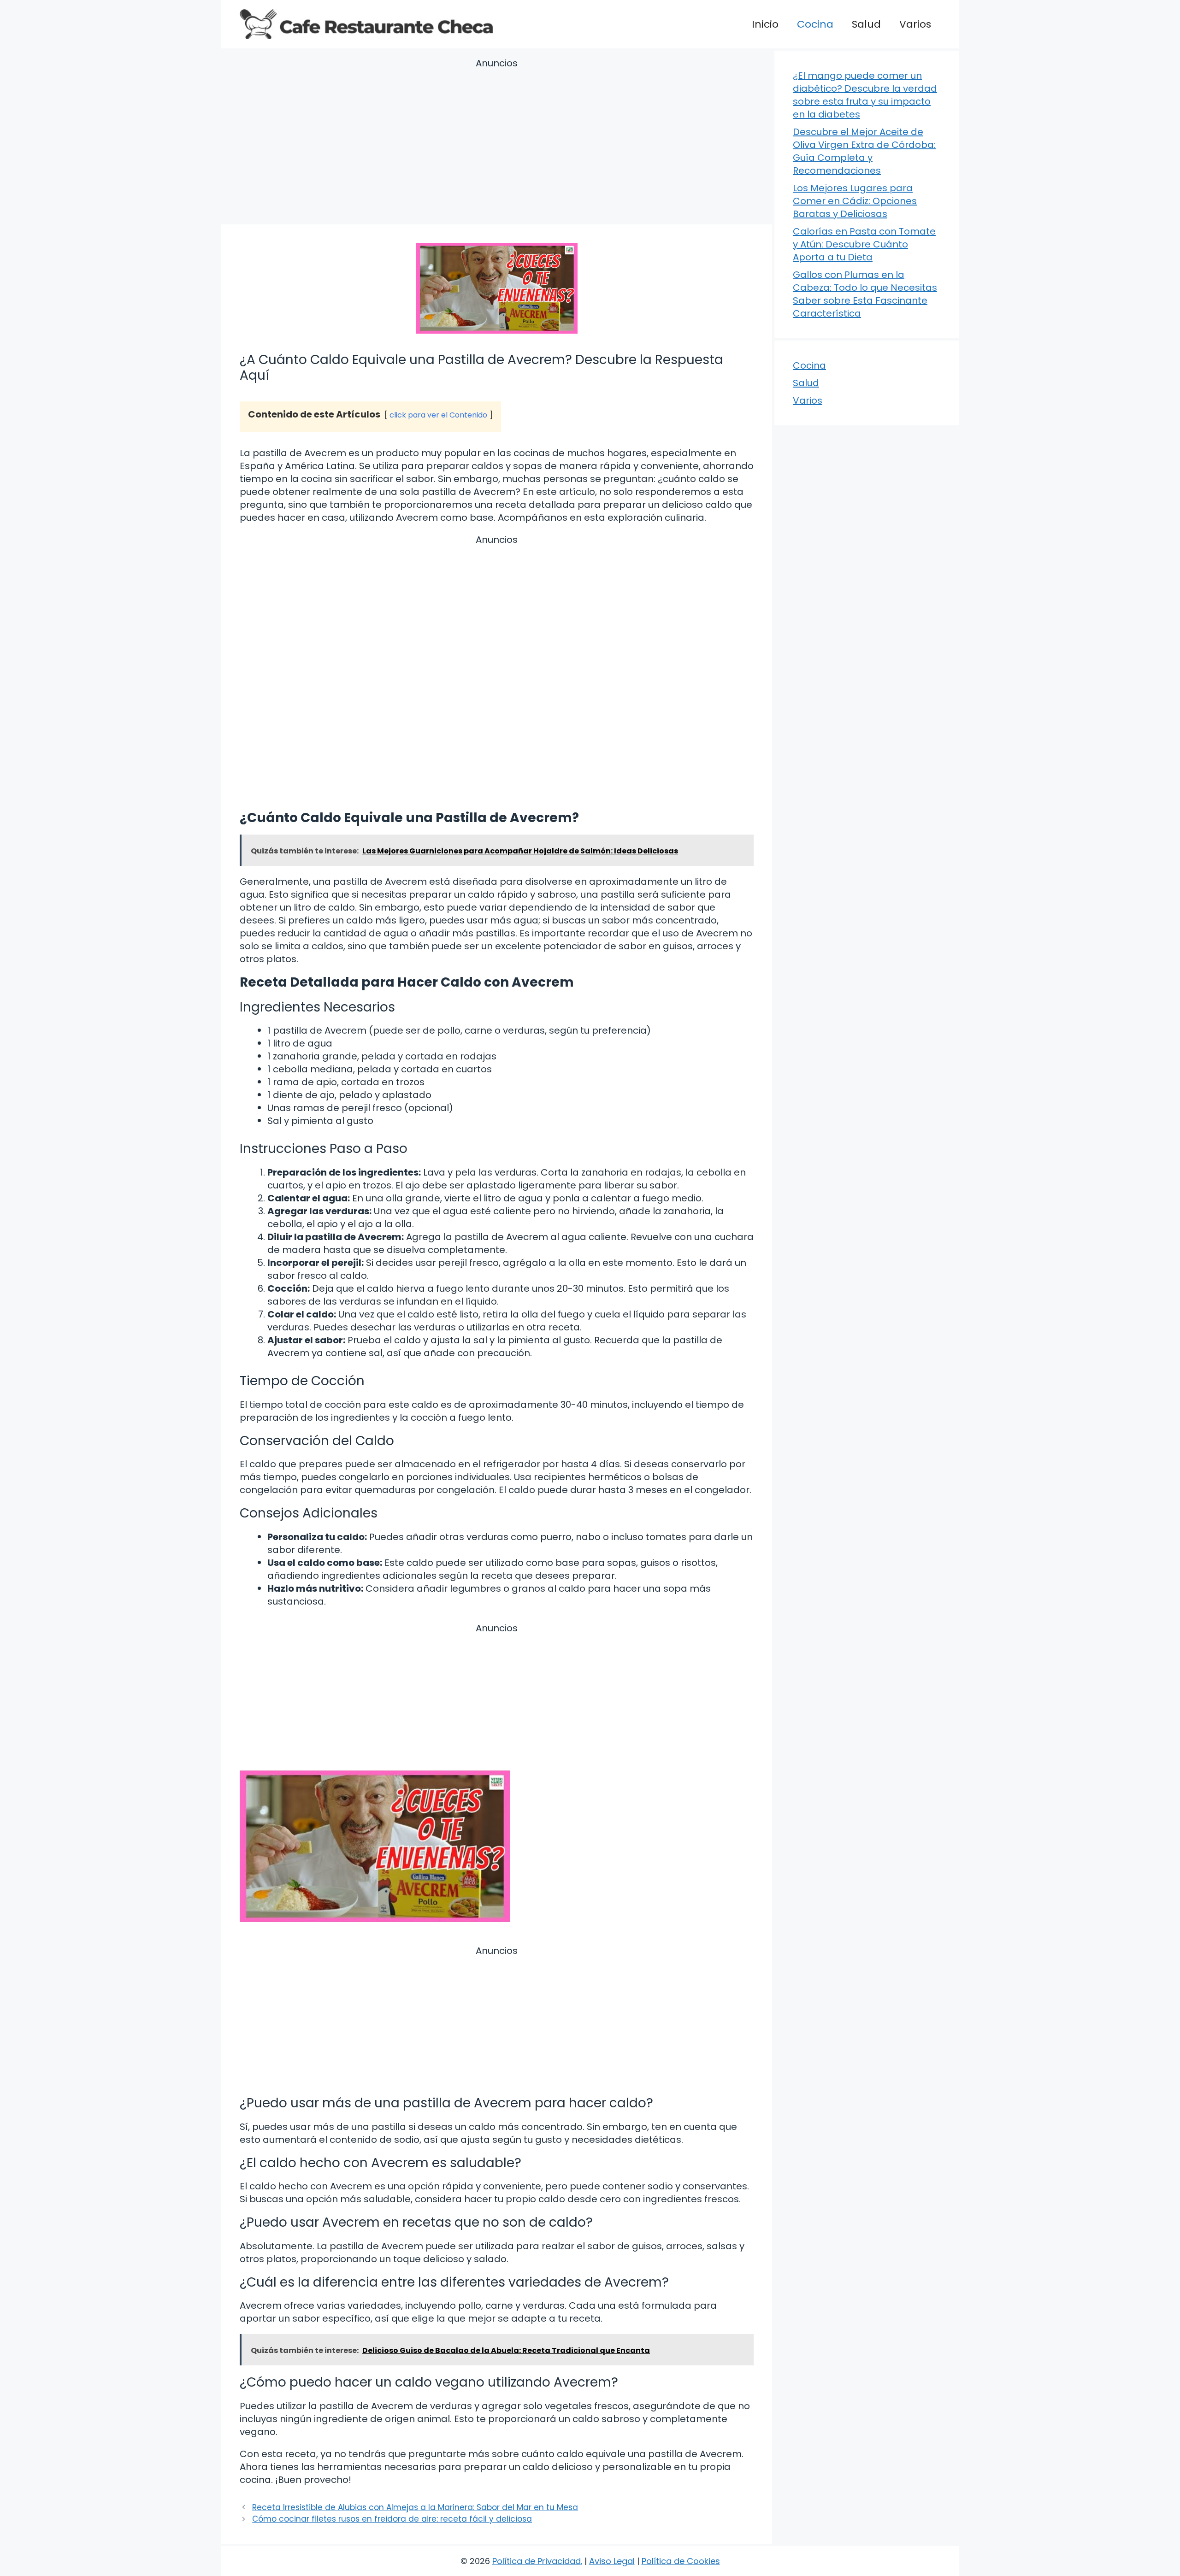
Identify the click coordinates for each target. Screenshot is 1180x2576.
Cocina (815, 24)
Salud (866, 24)
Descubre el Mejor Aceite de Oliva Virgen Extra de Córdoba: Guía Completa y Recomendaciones (864, 151)
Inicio (765, 24)
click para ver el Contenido (438, 415)
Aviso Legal (612, 2561)
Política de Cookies (681, 2561)
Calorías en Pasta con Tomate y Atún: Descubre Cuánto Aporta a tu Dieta (864, 244)
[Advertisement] (497, 143)
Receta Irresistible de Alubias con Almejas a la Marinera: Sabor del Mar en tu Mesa (415, 2507)
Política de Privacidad (537, 2561)
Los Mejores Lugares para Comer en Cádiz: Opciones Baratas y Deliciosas (855, 201)
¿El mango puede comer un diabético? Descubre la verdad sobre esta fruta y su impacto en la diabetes (865, 95)
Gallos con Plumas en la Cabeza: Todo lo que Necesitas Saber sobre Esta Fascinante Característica (865, 294)
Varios (915, 24)
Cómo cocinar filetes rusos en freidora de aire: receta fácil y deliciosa (392, 2519)
